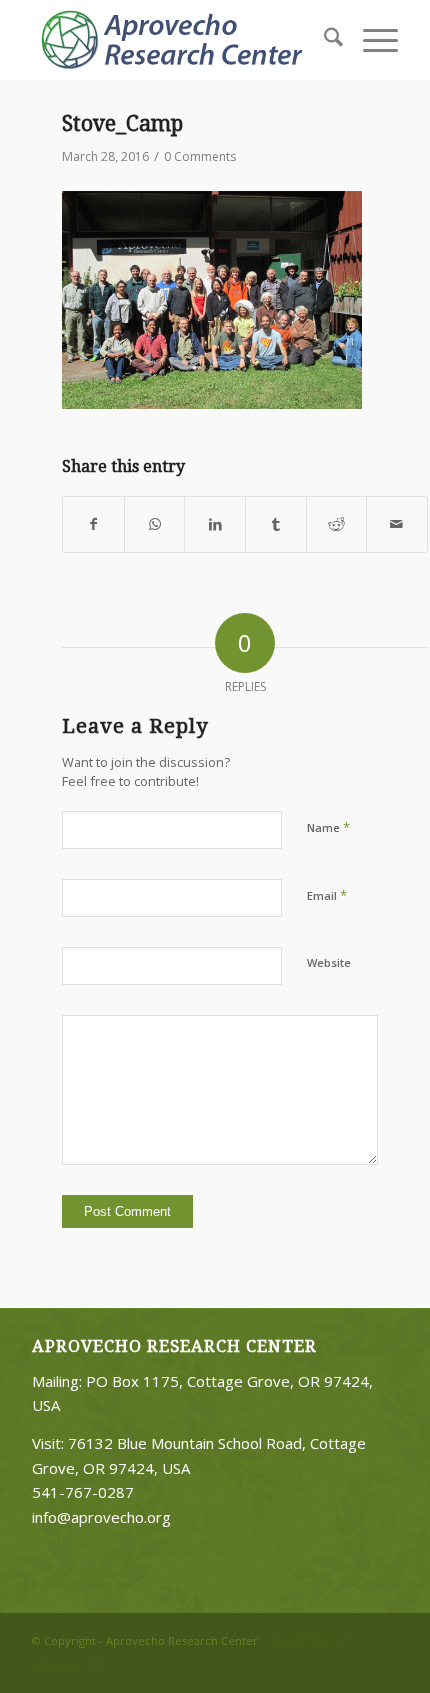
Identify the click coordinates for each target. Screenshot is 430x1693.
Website (329, 962)
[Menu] (370, 40)
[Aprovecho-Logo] (178, 40)
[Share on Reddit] (337, 524)
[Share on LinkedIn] (215, 524)
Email (327, 895)
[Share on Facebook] (93, 524)
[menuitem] (323, 40)
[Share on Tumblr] (276, 524)
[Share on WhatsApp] (155, 524)
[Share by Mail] (397, 524)
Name (328, 827)
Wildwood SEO (70, 1664)
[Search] (323, 40)
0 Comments (200, 156)
